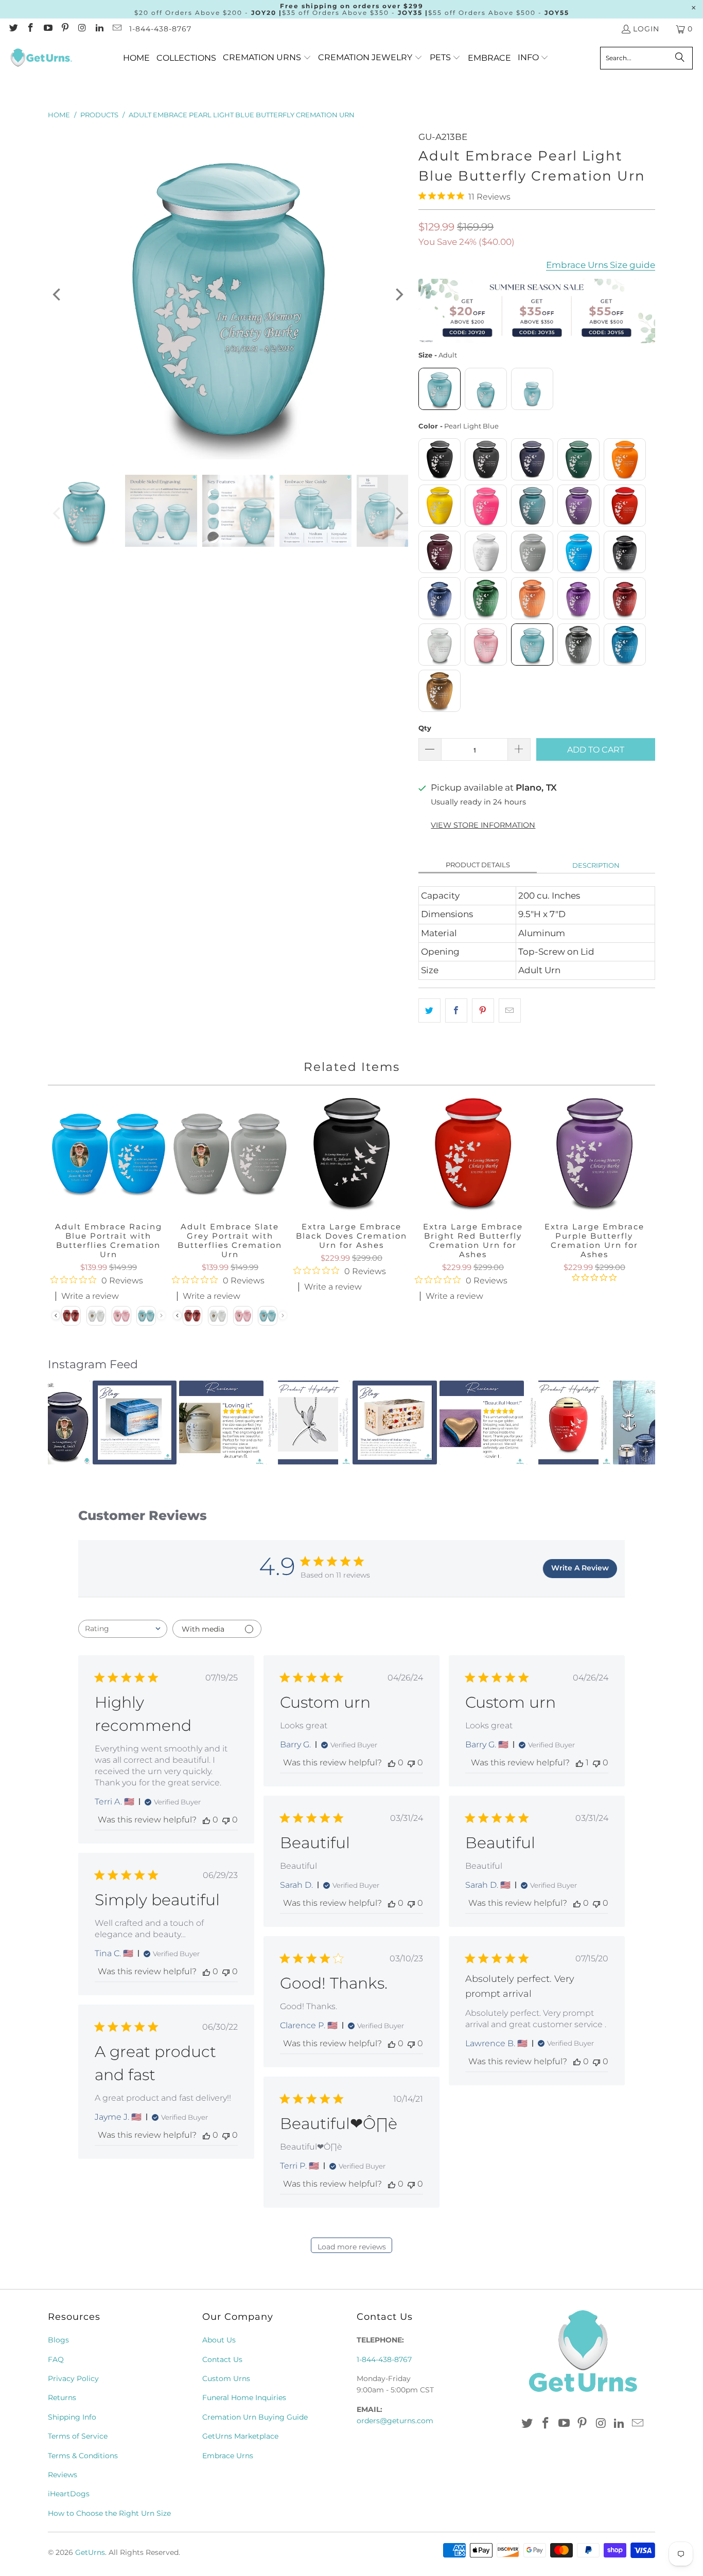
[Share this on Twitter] (429, 1010)
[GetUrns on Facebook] (30, 29)
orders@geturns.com (395, 2421)
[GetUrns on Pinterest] (65, 29)
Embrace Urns (228, 2456)
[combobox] (123, 1629)
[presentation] (177, 1316)
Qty (425, 728)
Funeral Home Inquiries (244, 2398)
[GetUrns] (41, 58)
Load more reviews (352, 2247)
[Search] (680, 58)
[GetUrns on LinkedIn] (99, 29)
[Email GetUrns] (116, 29)
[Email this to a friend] (510, 1010)
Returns (62, 2398)
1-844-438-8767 (160, 29)
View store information (483, 825)
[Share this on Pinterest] (483, 1010)
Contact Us (222, 2359)
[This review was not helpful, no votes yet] (226, 1820)
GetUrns (90, 2552)
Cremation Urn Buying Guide (255, 2417)
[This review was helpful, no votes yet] (206, 1820)
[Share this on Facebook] (456, 1010)
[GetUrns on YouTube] (47, 29)
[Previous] (58, 295)
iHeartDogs (69, 2494)
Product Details (478, 865)
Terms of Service (78, 2436)
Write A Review (580, 1568)
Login (646, 29)
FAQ (56, 2359)
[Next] (398, 295)
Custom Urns (226, 2378)
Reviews (63, 2475)
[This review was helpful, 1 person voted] (579, 1763)
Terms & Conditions (83, 2456)
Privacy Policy (73, 2378)
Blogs (58, 2340)
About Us (219, 2340)
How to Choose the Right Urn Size (109, 2513)
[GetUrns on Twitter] (13, 29)
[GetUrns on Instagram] (82, 29)
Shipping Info (72, 2417)
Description (596, 865)
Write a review (333, 1287)
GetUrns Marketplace (240, 2436)
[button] (267, 58)
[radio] (440, 389)
